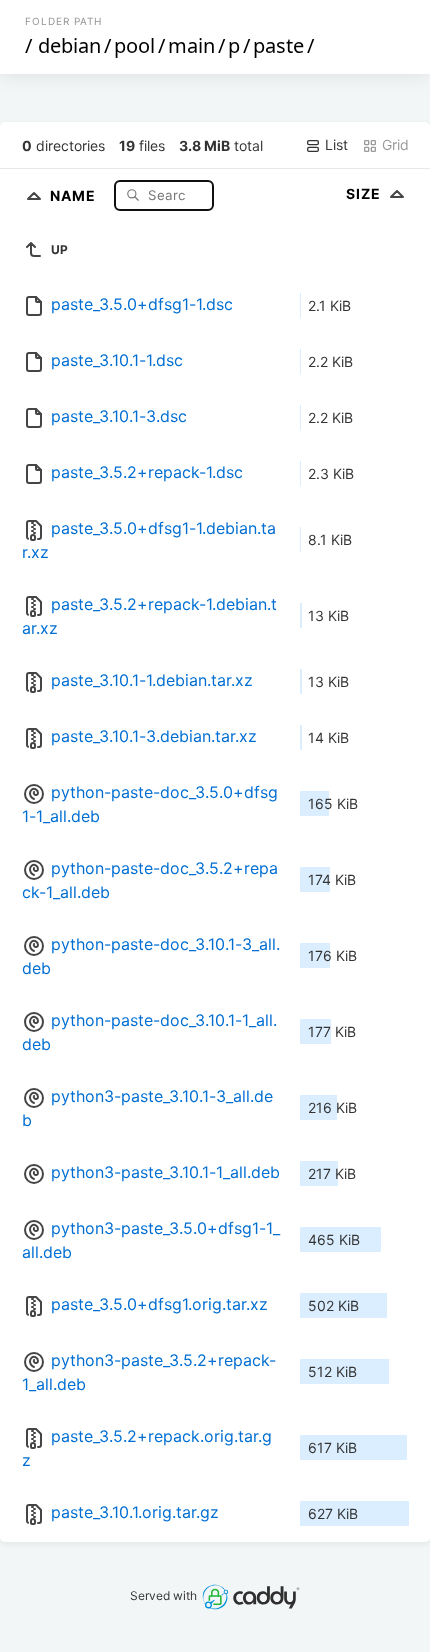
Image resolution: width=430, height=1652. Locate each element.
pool (134, 45)
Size (365, 193)
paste (278, 45)
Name (75, 194)
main (191, 45)
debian (69, 45)
